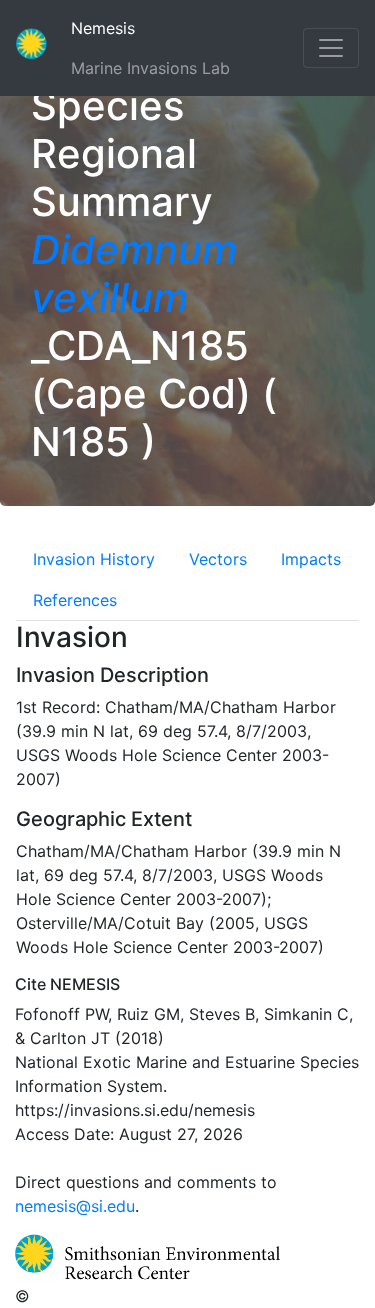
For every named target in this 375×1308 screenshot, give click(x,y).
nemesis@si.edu (75, 1206)
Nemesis (135, 27)
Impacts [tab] (311, 559)
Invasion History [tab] (94, 559)
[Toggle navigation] (331, 48)
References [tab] (75, 600)
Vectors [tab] (218, 559)
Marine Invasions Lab (150, 68)
